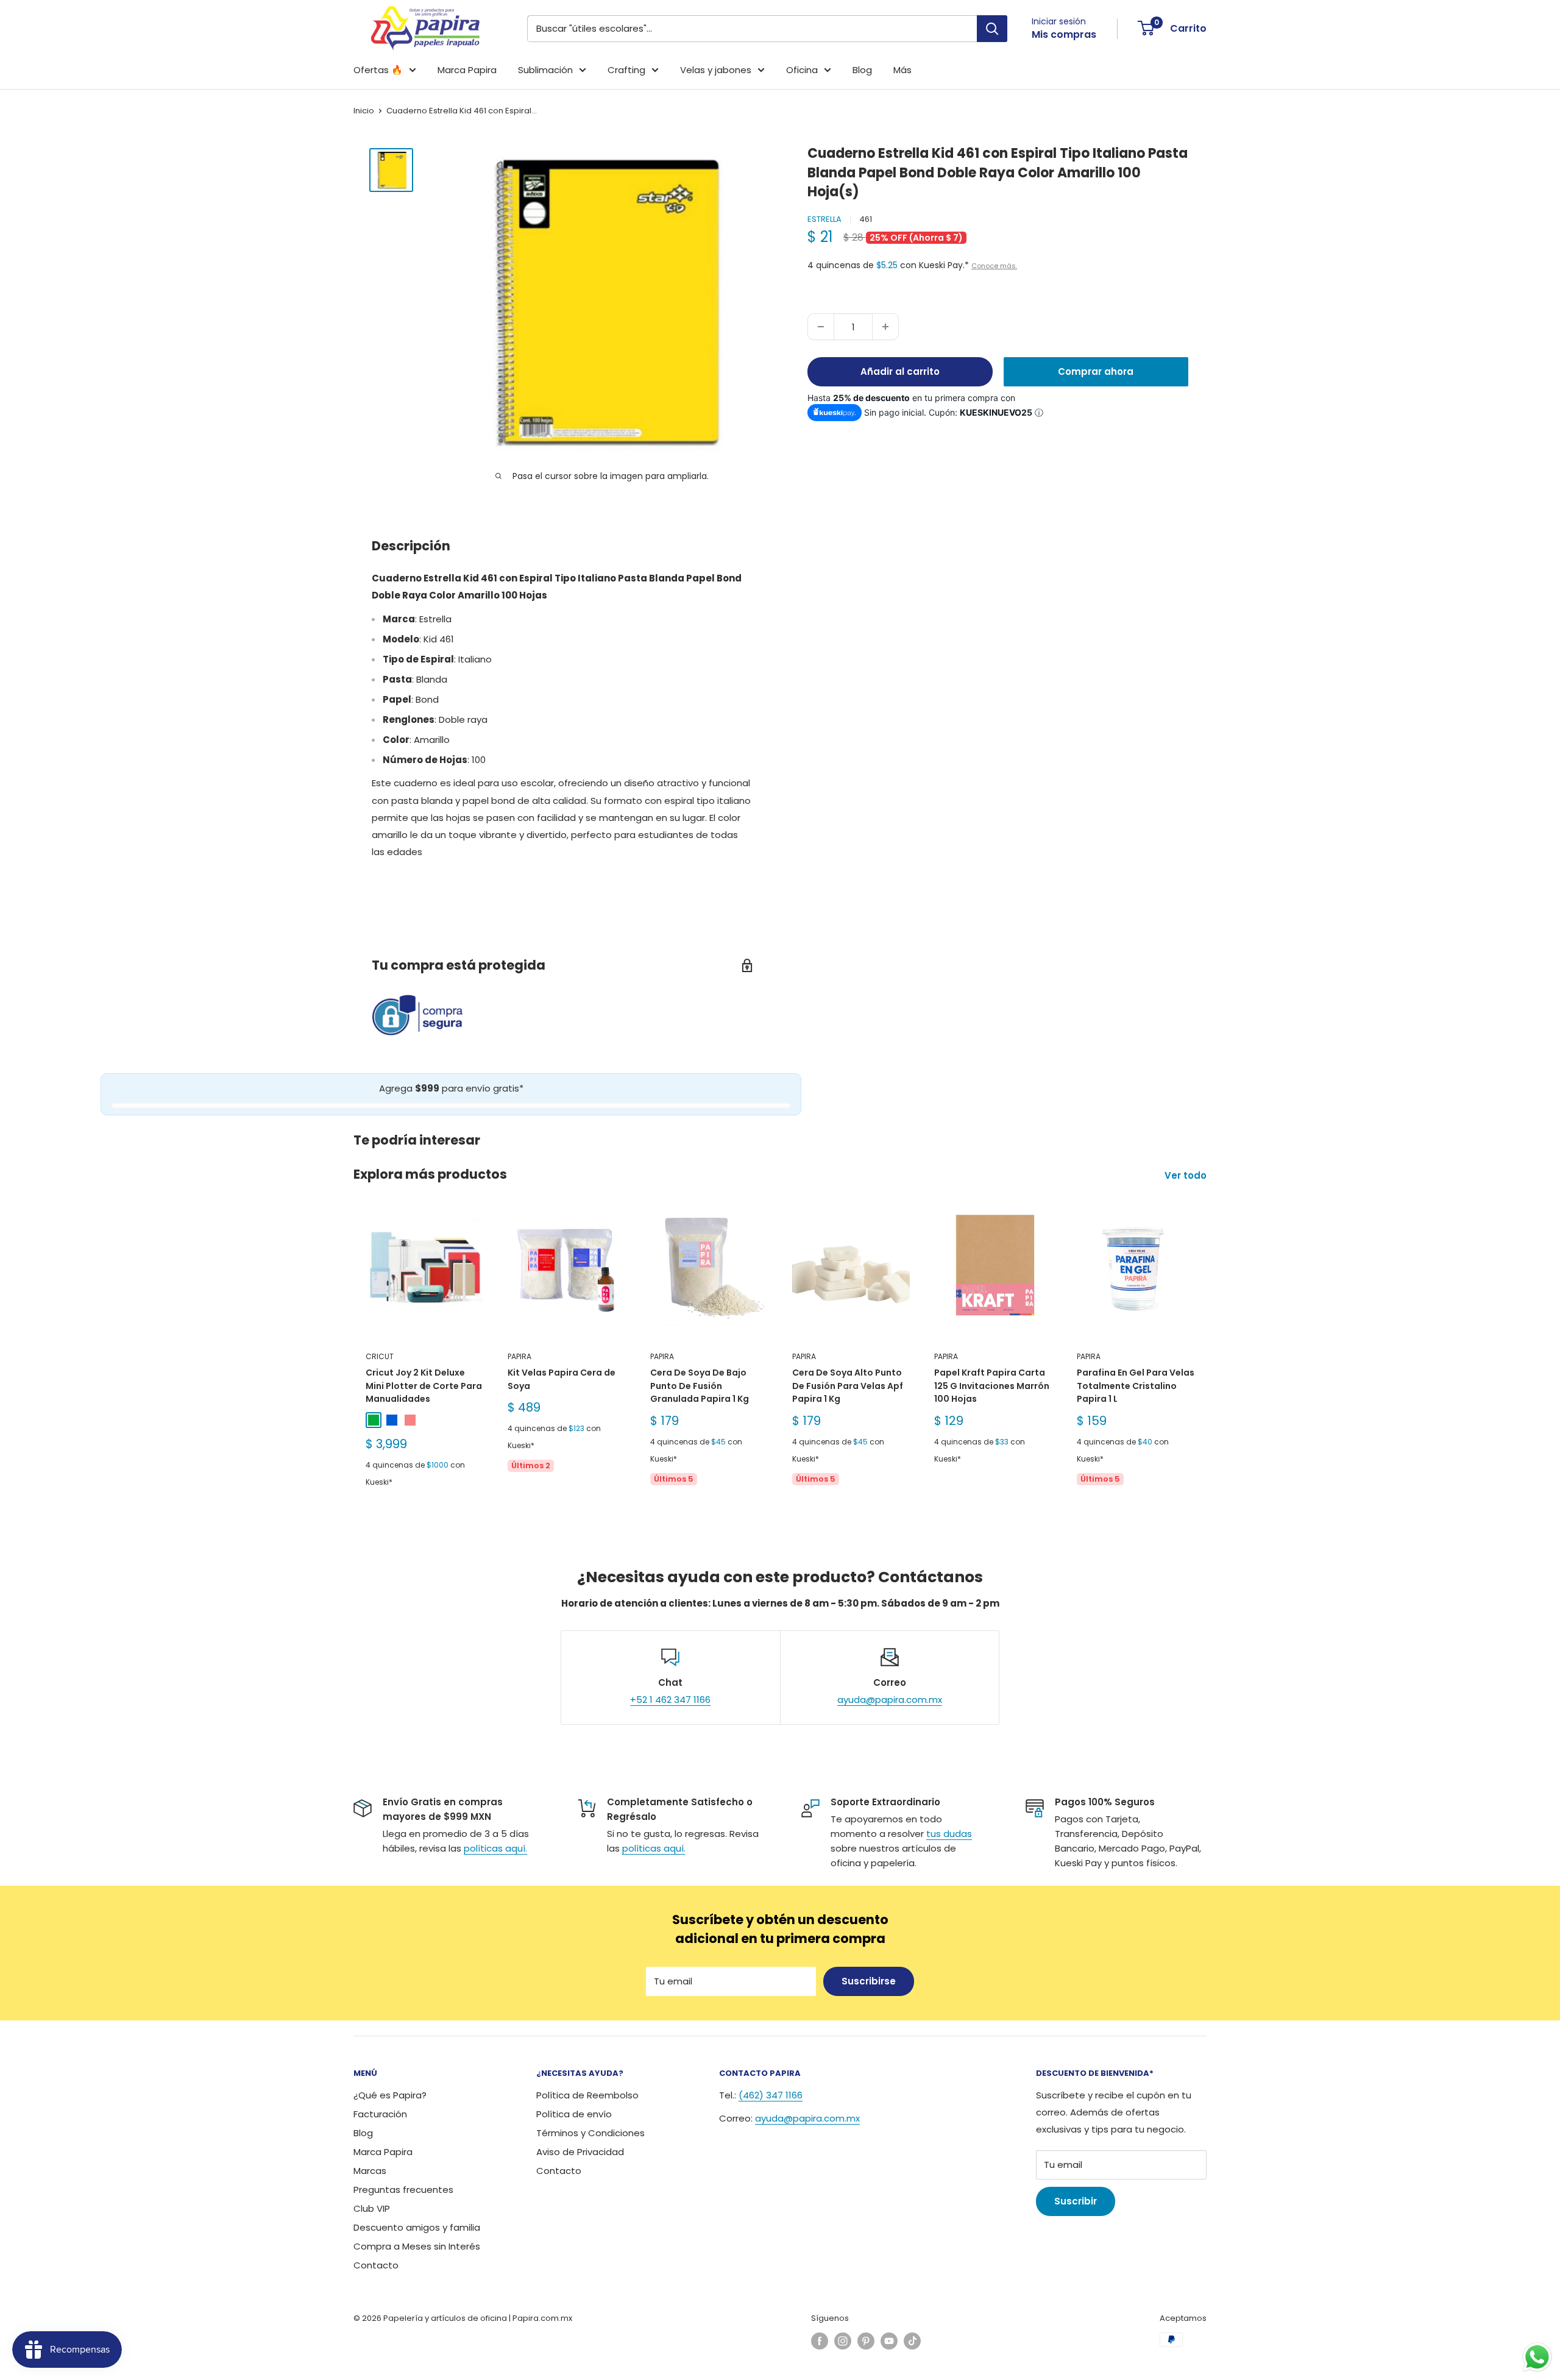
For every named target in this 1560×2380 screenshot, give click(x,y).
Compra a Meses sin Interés (417, 2246)
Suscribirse (869, 1981)
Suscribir (1076, 2201)
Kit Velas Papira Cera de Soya (562, 1379)
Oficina (802, 70)
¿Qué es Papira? (390, 2095)
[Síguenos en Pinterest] (866, 2341)
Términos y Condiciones (590, 2133)
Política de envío (574, 2114)
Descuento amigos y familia (417, 2227)
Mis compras (1064, 34)
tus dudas (949, 1834)
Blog (862, 70)
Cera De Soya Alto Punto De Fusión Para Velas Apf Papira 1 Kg (848, 1386)
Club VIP (372, 2208)
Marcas (370, 2171)
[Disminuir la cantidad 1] (821, 327)
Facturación (380, 2114)
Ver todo (1187, 1175)
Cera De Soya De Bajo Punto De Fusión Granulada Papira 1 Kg (700, 1386)
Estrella (824, 218)
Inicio (364, 111)
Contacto (376, 2265)
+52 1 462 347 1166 (670, 1700)
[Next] (1207, 1360)
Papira (519, 1356)
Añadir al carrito (900, 371)
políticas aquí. (495, 1848)
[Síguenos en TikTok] (912, 2341)
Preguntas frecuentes (403, 2190)
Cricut (380, 1356)
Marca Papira (467, 70)
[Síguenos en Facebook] (820, 2341)
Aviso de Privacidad (580, 2152)
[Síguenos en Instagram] (843, 2341)
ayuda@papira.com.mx (890, 1700)
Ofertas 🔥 (378, 70)
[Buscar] (992, 29)
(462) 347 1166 (771, 2095)
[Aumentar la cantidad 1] (885, 327)
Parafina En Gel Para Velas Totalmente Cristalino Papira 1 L (1136, 1386)
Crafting (626, 70)
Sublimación (545, 70)
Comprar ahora (1096, 371)
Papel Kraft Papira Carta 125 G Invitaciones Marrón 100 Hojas (992, 1386)
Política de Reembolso (587, 2095)
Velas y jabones (716, 70)
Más (902, 70)
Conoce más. (994, 266)
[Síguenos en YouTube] (889, 2341)
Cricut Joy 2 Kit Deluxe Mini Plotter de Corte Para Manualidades (424, 1386)
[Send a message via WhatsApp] (1537, 2357)
